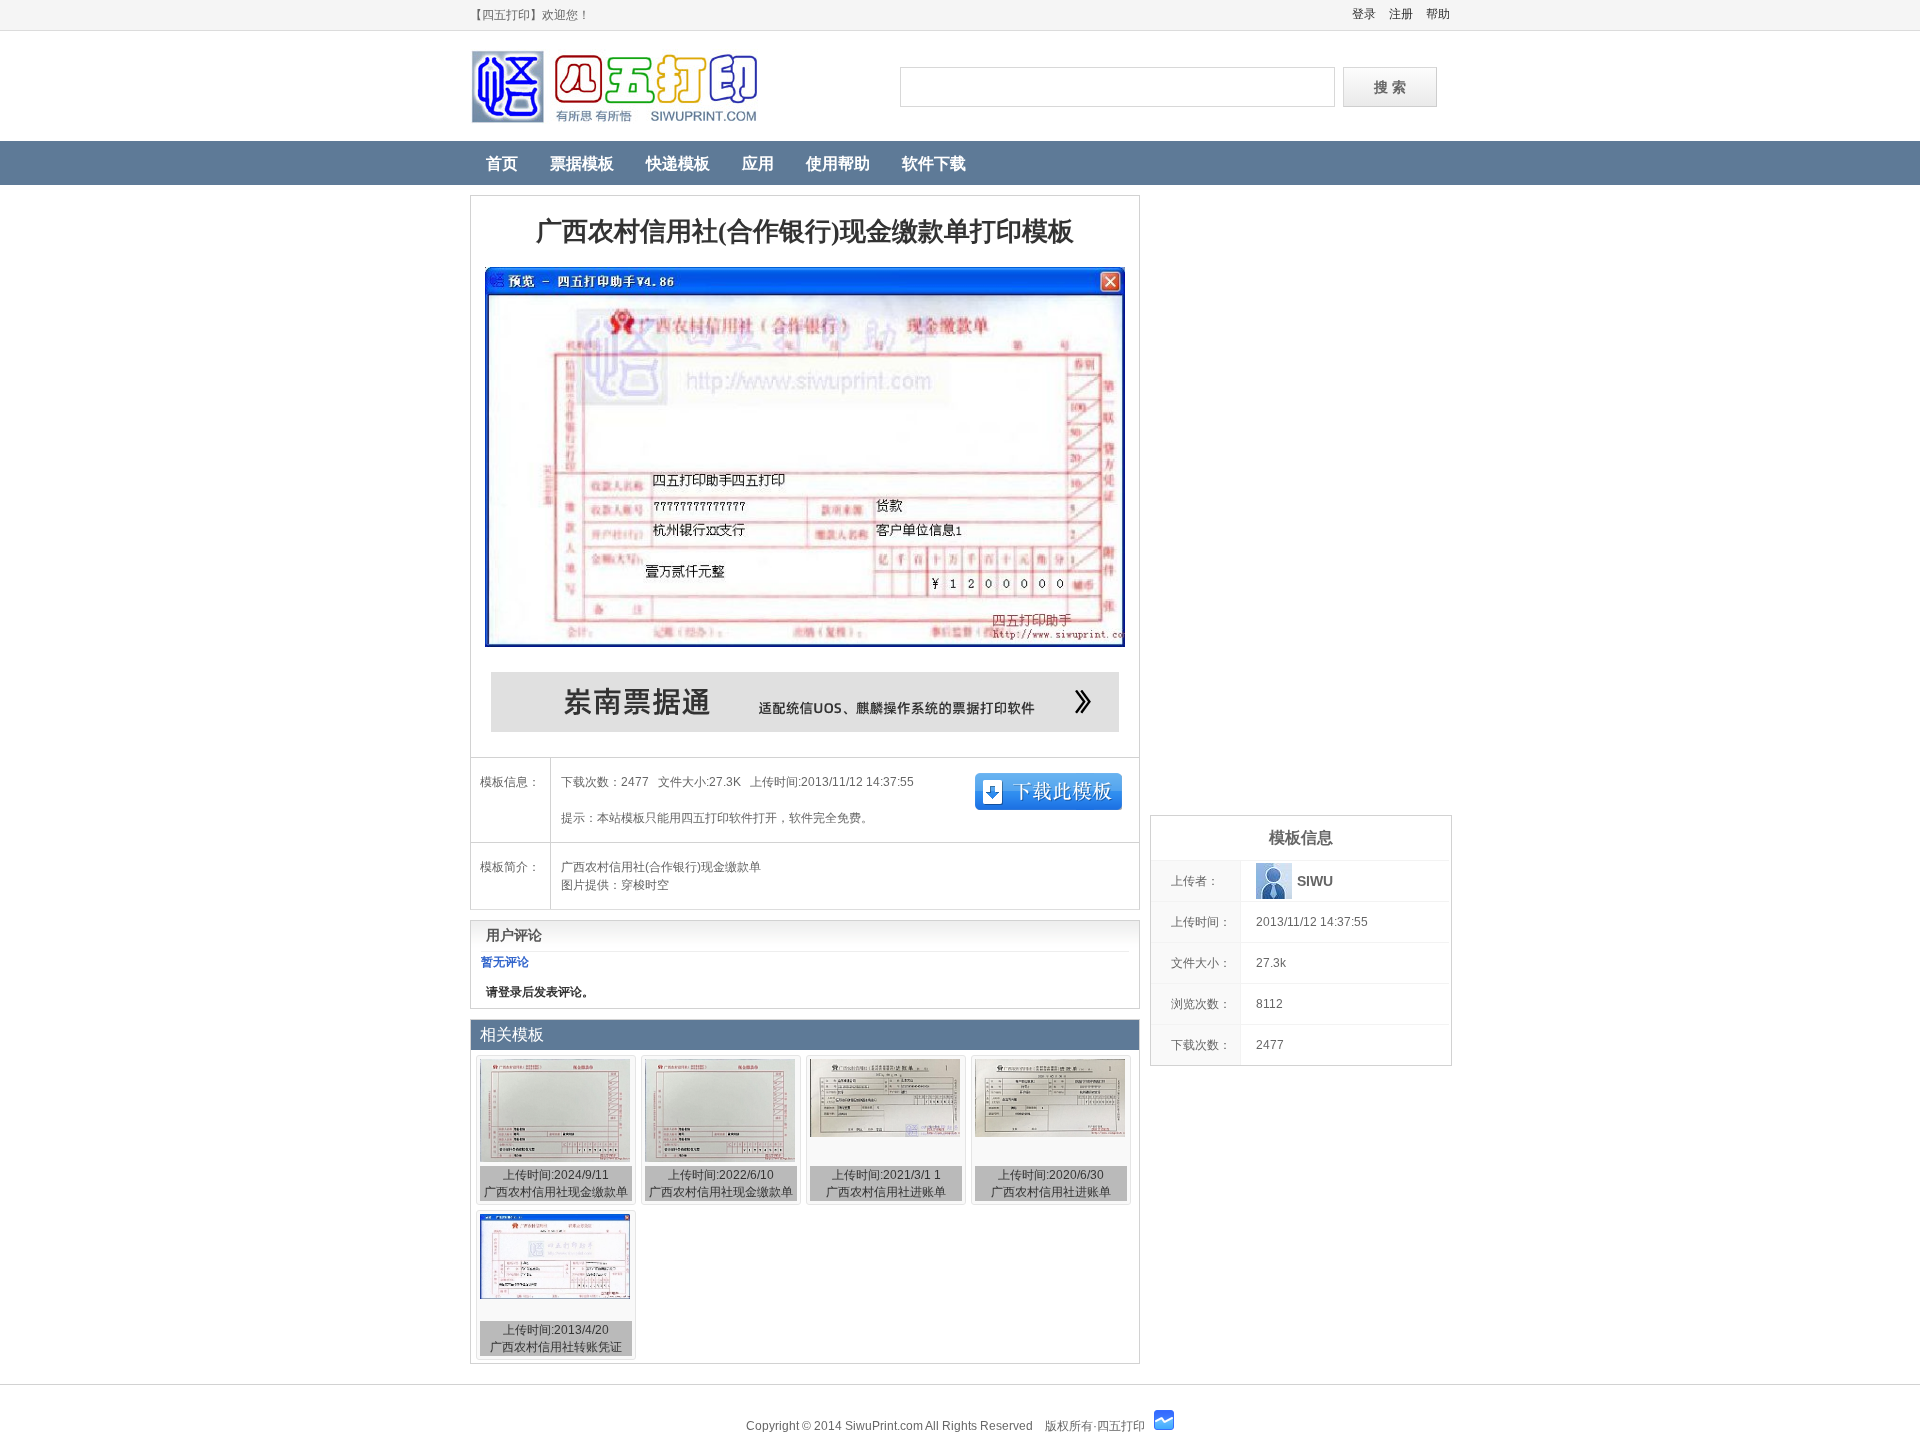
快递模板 (678, 163)
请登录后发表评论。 (540, 992)
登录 (1364, 14)
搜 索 (1390, 87)
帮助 (1438, 14)
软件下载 (934, 163)
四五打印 (670, 86)
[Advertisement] (1300, 495)
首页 (502, 163)
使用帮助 (838, 163)
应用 (758, 163)
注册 (1401, 14)
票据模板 (582, 163)
